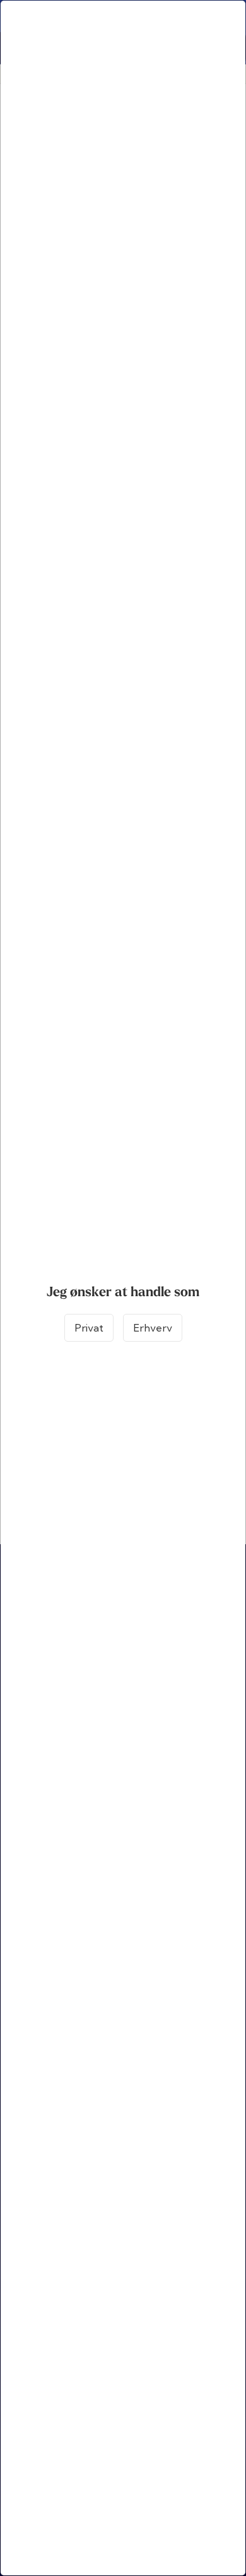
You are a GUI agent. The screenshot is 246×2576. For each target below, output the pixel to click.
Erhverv (153, 1328)
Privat (89, 1328)
